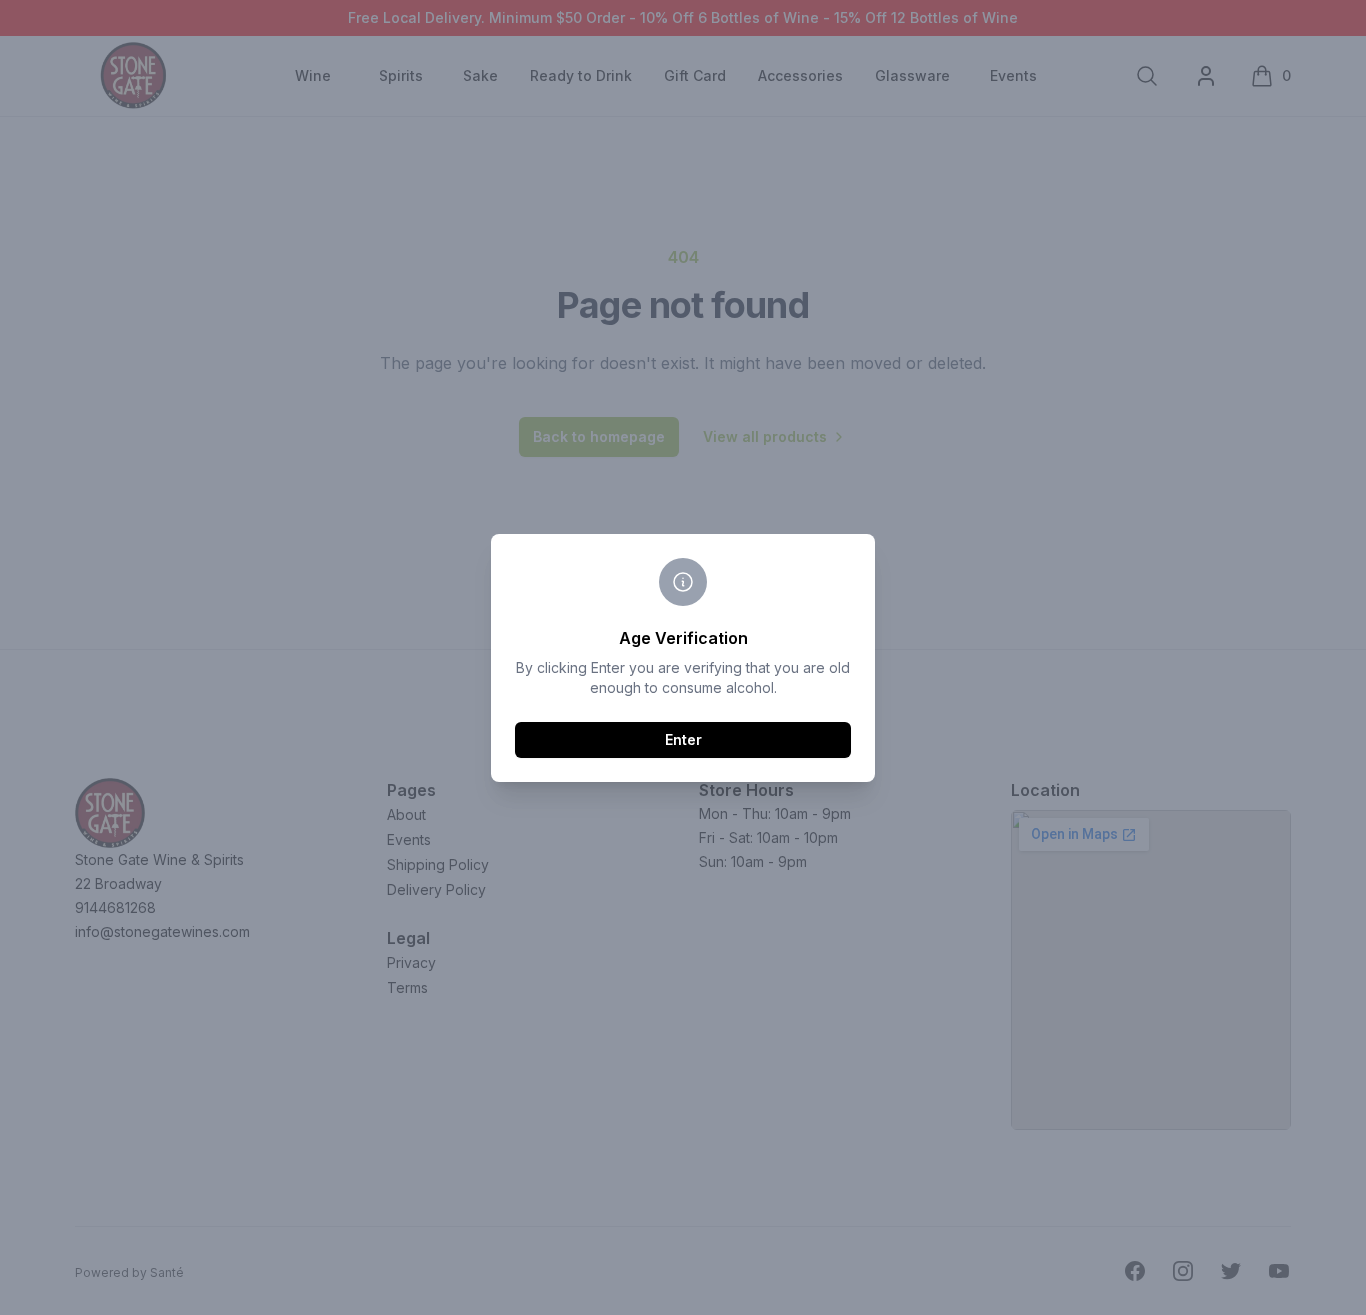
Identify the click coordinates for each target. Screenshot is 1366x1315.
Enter (683, 739)
